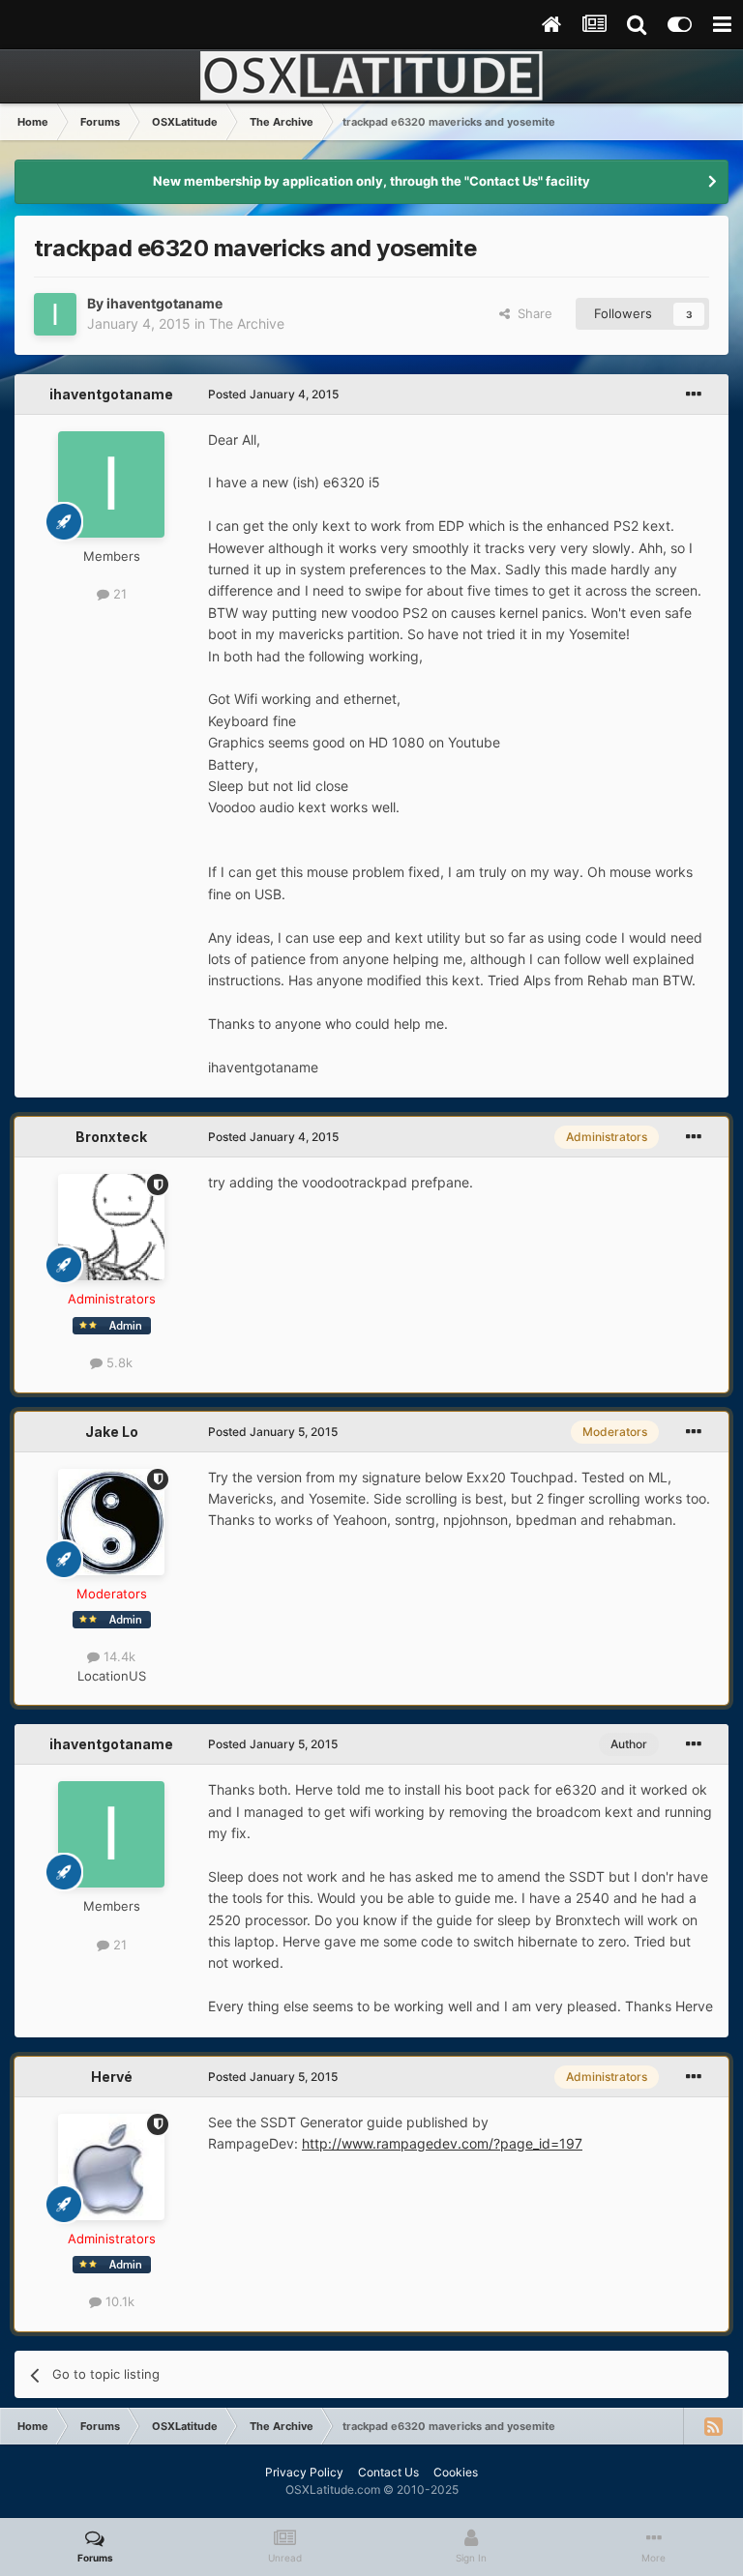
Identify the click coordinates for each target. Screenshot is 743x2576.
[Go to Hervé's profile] (111, 2167)
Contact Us (388, 2472)
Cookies (456, 2472)
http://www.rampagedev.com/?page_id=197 (442, 2143)
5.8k (118, 1362)
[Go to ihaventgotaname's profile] (55, 314)
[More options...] (694, 395)
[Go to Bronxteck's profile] (111, 1227)
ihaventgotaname (164, 303)
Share (531, 313)
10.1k (118, 2301)
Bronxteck (111, 1137)
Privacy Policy (304, 2472)
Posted (273, 394)
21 (118, 594)
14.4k (118, 1656)
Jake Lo (112, 1432)
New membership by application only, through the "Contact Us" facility (371, 181)
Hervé (112, 2077)
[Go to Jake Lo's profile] (111, 1522)
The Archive (247, 323)
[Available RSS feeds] (713, 2426)
